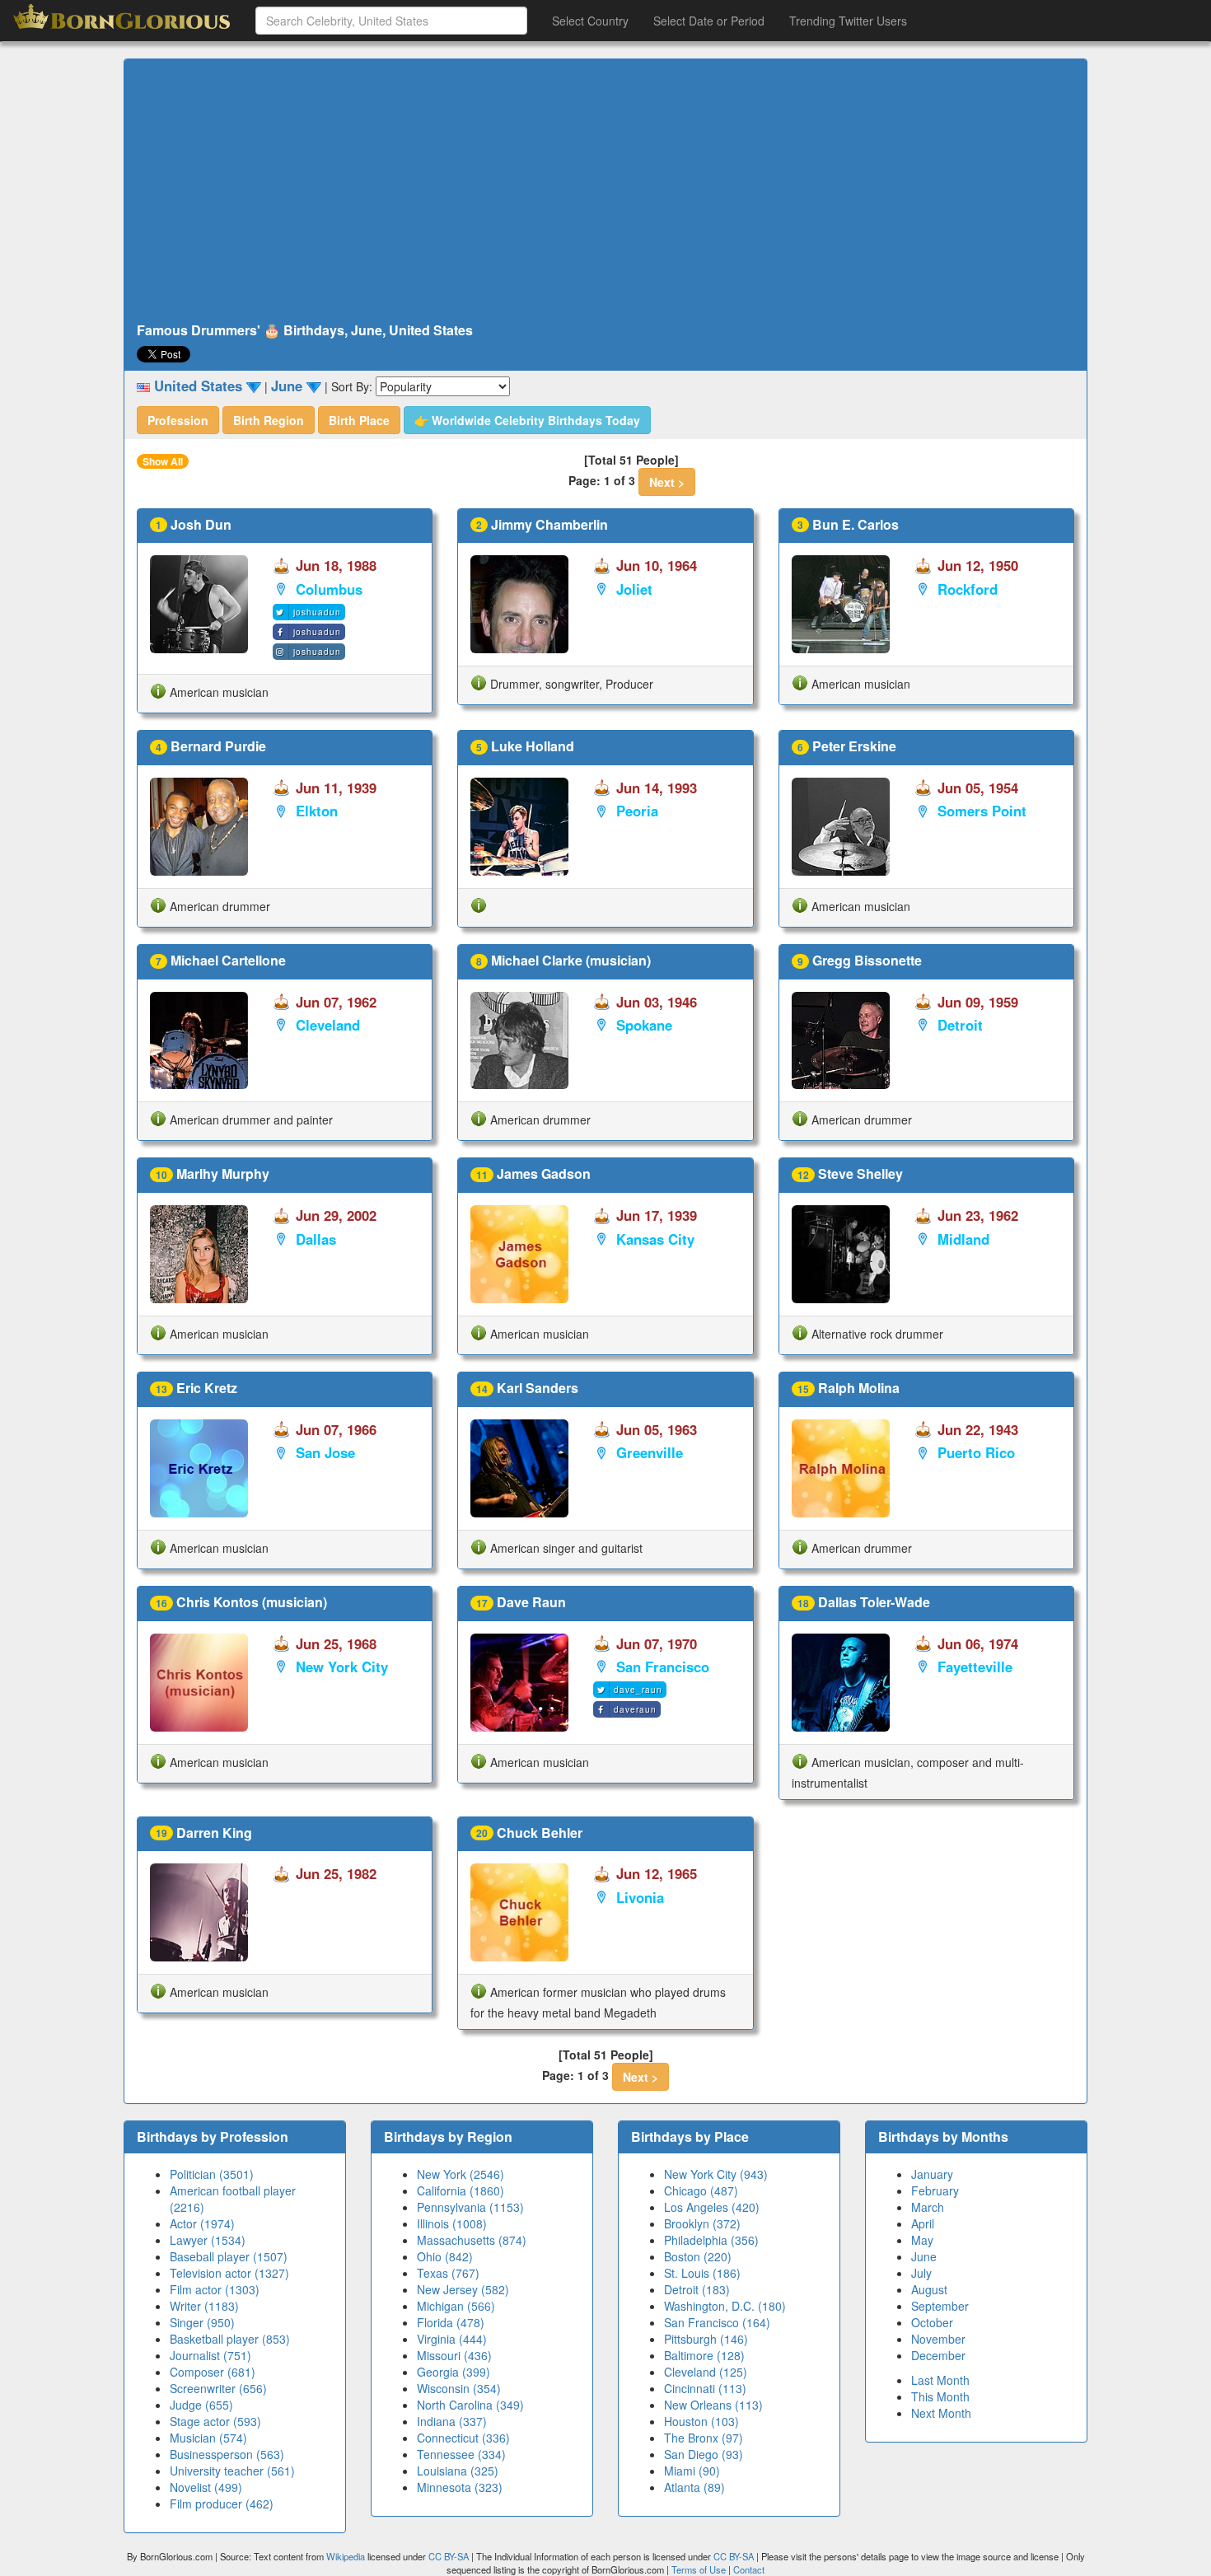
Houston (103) (701, 2421)
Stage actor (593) (215, 2421)
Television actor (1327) (229, 2273)
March (928, 2207)
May (922, 2240)
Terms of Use (700, 2569)
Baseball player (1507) (229, 2256)
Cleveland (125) (706, 2372)
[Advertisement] (605, 191)
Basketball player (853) (230, 2339)
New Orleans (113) (713, 2405)
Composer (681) (213, 2372)
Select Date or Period (709, 21)
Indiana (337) (452, 2421)
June (924, 2256)
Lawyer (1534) (208, 2240)
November (938, 2339)
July (921, 2273)
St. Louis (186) (702, 2273)
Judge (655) (201, 2405)
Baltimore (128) (704, 2355)
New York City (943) (716, 2174)
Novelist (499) (206, 2487)
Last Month (940, 2380)
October (932, 2322)
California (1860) (461, 2190)
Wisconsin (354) (459, 2388)
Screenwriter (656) (218, 2388)
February (935, 2190)
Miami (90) (692, 2471)
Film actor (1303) (215, 2289)
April (923, 2223)
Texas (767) (448, 2273)
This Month (940, 2396)
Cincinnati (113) (705, 2388)
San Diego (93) (704, 2454)
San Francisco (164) (717, 2322)
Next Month (941, 2413)
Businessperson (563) (227, 2454)
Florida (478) (451, 2322)
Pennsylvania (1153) (470, 2207)
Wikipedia (346, 2556)
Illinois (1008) (452, 2223)
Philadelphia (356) (711, 2240)
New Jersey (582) (463, 2289)
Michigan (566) (456, 2306)
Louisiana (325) (458, 2471)
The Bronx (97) (704, 2438)
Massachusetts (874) (472, 2240)
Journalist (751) (210, 2355)
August (929, 2289)
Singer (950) (202, 2322)
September (940, 2306)
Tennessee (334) (461, 2454)
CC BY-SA (449, 2556)
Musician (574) (208, 2438)
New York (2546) (461, 2174)
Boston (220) (698, 2256)
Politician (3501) (212, 2174)
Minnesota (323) (460, 2487)
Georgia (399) (454, 2372)
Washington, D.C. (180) (725, 2306)
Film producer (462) (222, 2504)
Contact (749, 2569)
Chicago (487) (701, 2190)
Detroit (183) (697, 2289)
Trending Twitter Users (848, 21)
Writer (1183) (204, 2306)
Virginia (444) (452, 2339)
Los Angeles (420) (712, 2207)
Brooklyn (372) (702, 2223)
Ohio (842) (445, 2256)
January (932, 2174)
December (938, 2355)
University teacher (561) (232, 2471)
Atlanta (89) (694, 2487)
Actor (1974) (202, 2223)
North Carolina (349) (470, 2405)
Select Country (590, 21)
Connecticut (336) (463, 2438)
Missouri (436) (454, 2355)
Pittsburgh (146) (706, 2339)
